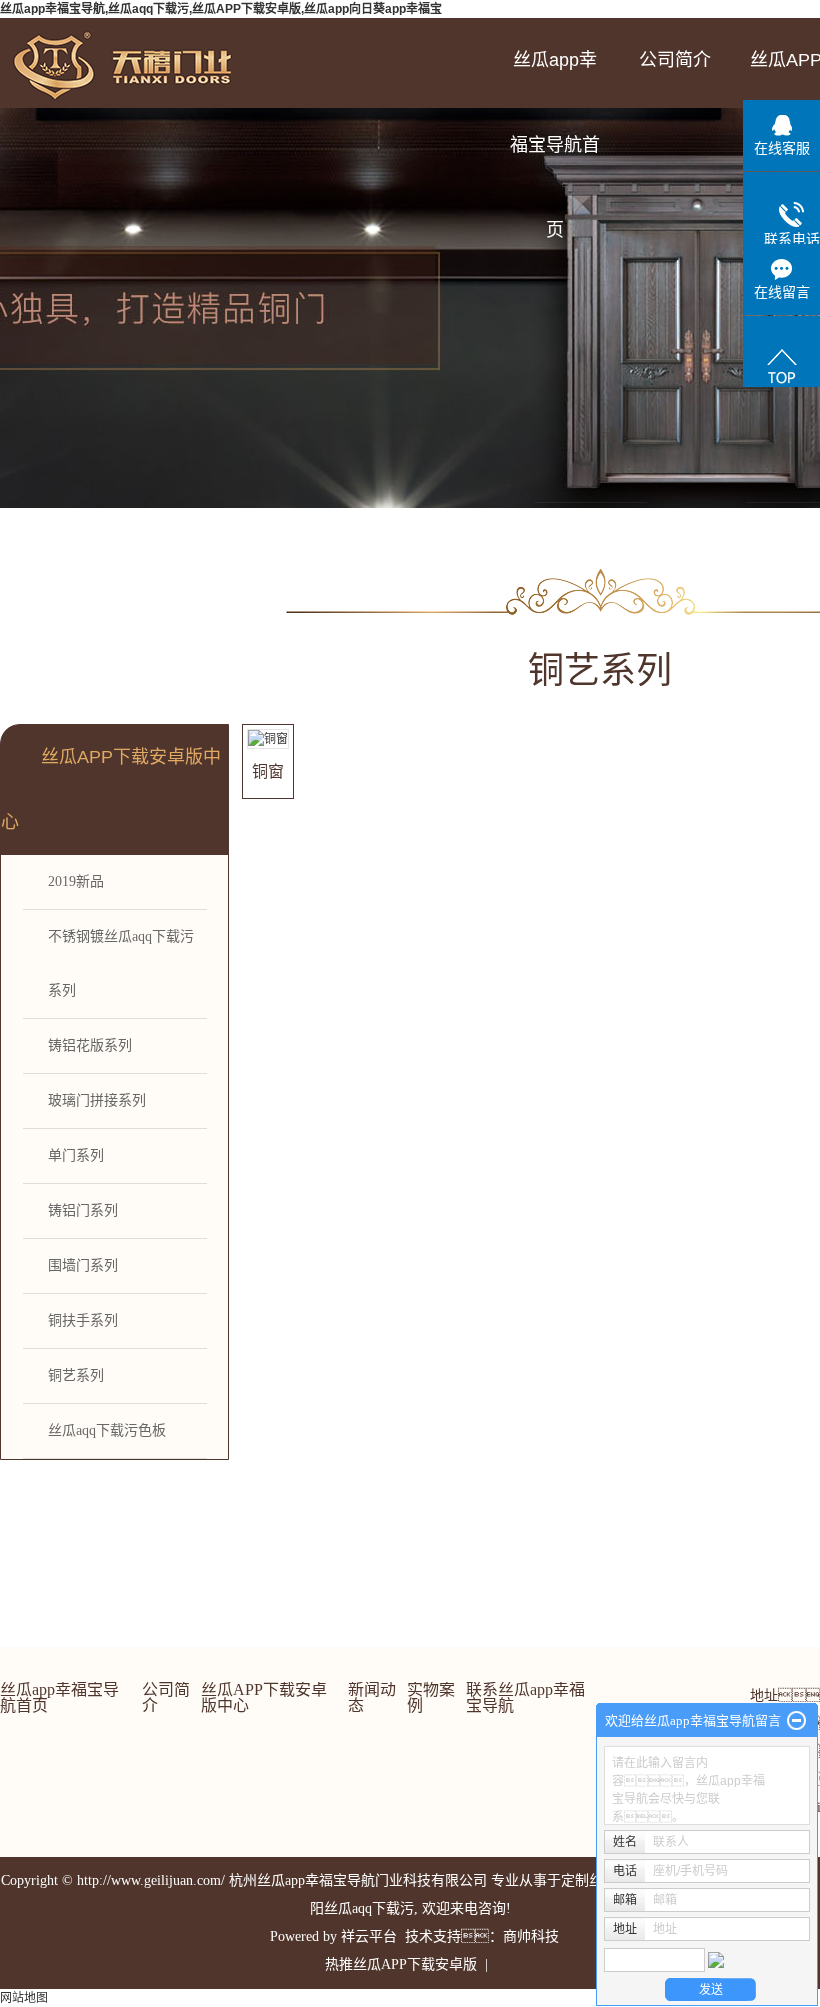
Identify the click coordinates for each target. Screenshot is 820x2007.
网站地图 (24, 1998)
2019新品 (76, 881)
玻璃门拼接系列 (97, 1100)
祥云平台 (369, 1936)
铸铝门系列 (83, 1210)
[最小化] (796, 1721)
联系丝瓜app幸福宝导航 (525, 1698)
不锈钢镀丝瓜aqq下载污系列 (121, 963)
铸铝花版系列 (90, 1045)
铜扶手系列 (83, 1320)
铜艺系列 (76, 1375)
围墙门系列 (83, 1265)
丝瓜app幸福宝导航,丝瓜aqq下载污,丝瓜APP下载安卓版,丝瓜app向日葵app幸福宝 (221, 9)
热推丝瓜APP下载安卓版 (401, 1964)
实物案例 (431, 1698)
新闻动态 (372, 1698)
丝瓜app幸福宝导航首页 (555, 76)
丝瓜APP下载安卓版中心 (264, 1698)
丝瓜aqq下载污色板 (107, 1430)
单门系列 (76, 1155)
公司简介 (675, 60)
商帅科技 (531, 1936)
